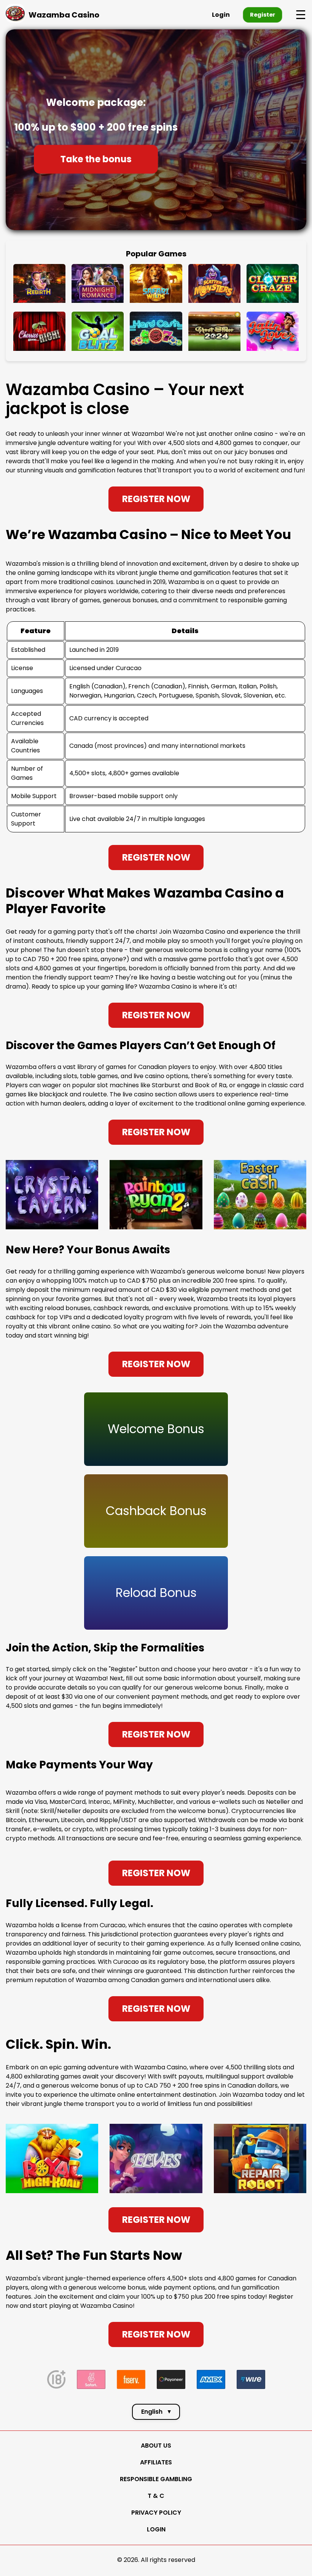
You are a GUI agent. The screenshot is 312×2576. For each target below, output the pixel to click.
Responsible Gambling (156, 2479)
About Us (156, 2446)
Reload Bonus (156, 1593)
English (156, 2412)
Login (221, 15)
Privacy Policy (156, 2513)
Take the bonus (96, 159)
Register (263, 14)
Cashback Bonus (156, 1511)
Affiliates (156, 2462)
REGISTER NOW (156, 499)
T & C (156, 2496)
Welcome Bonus (156, 1429)
